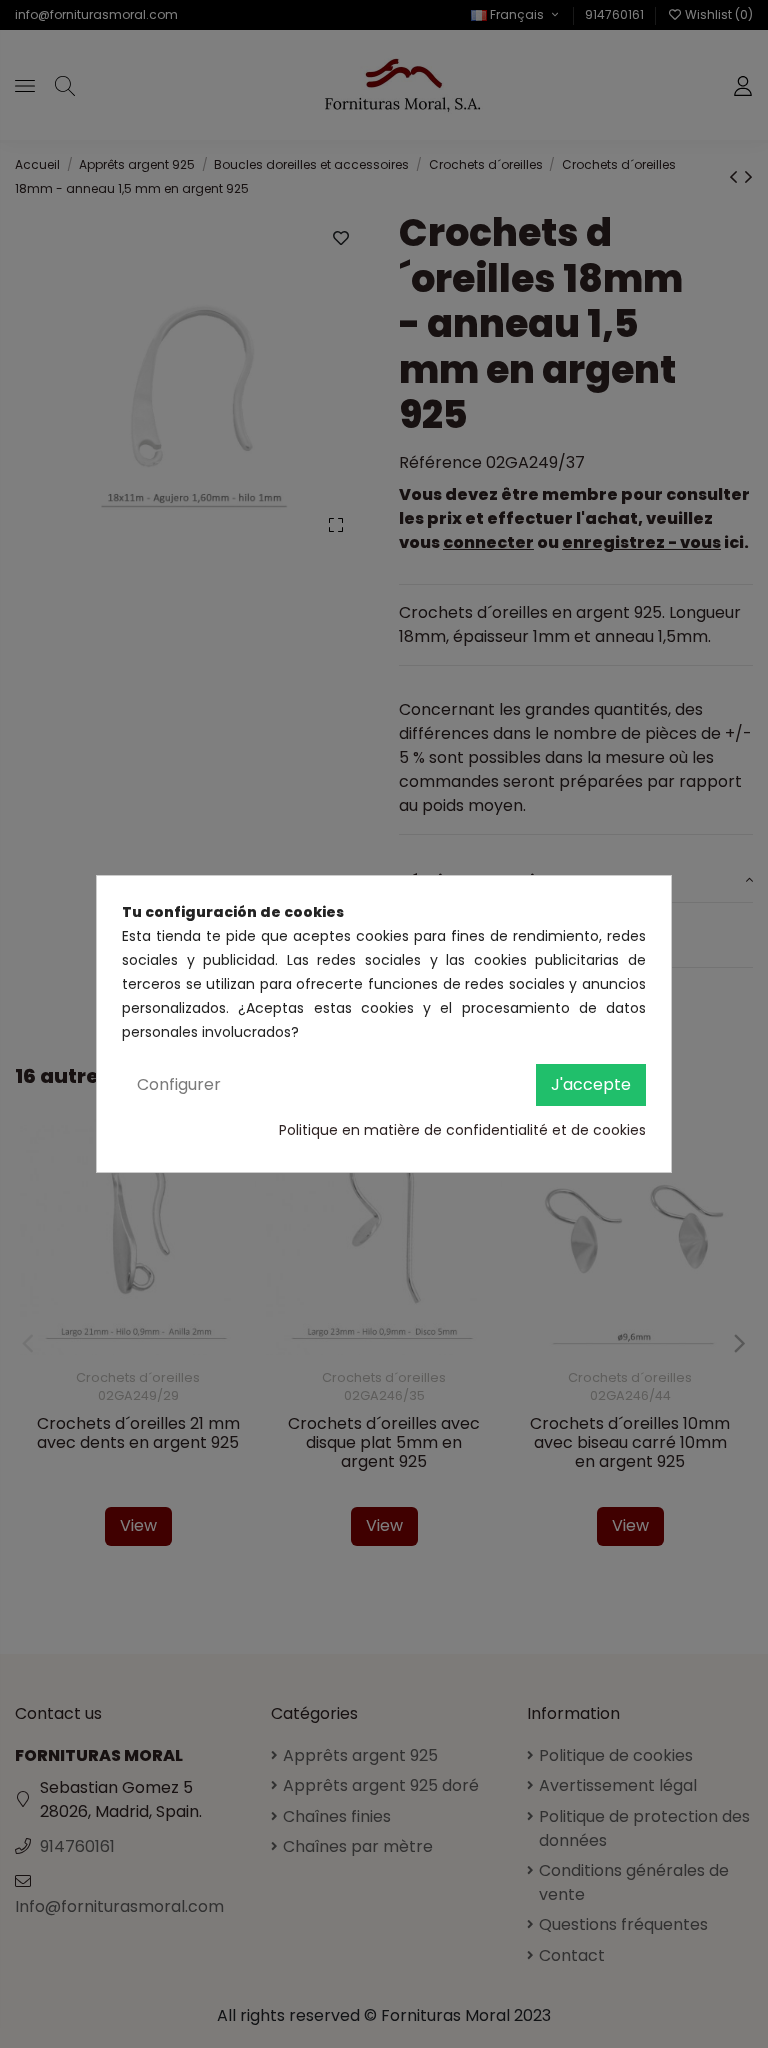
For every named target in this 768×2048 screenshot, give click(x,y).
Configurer (179, 1084)
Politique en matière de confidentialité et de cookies (462, 1130)
